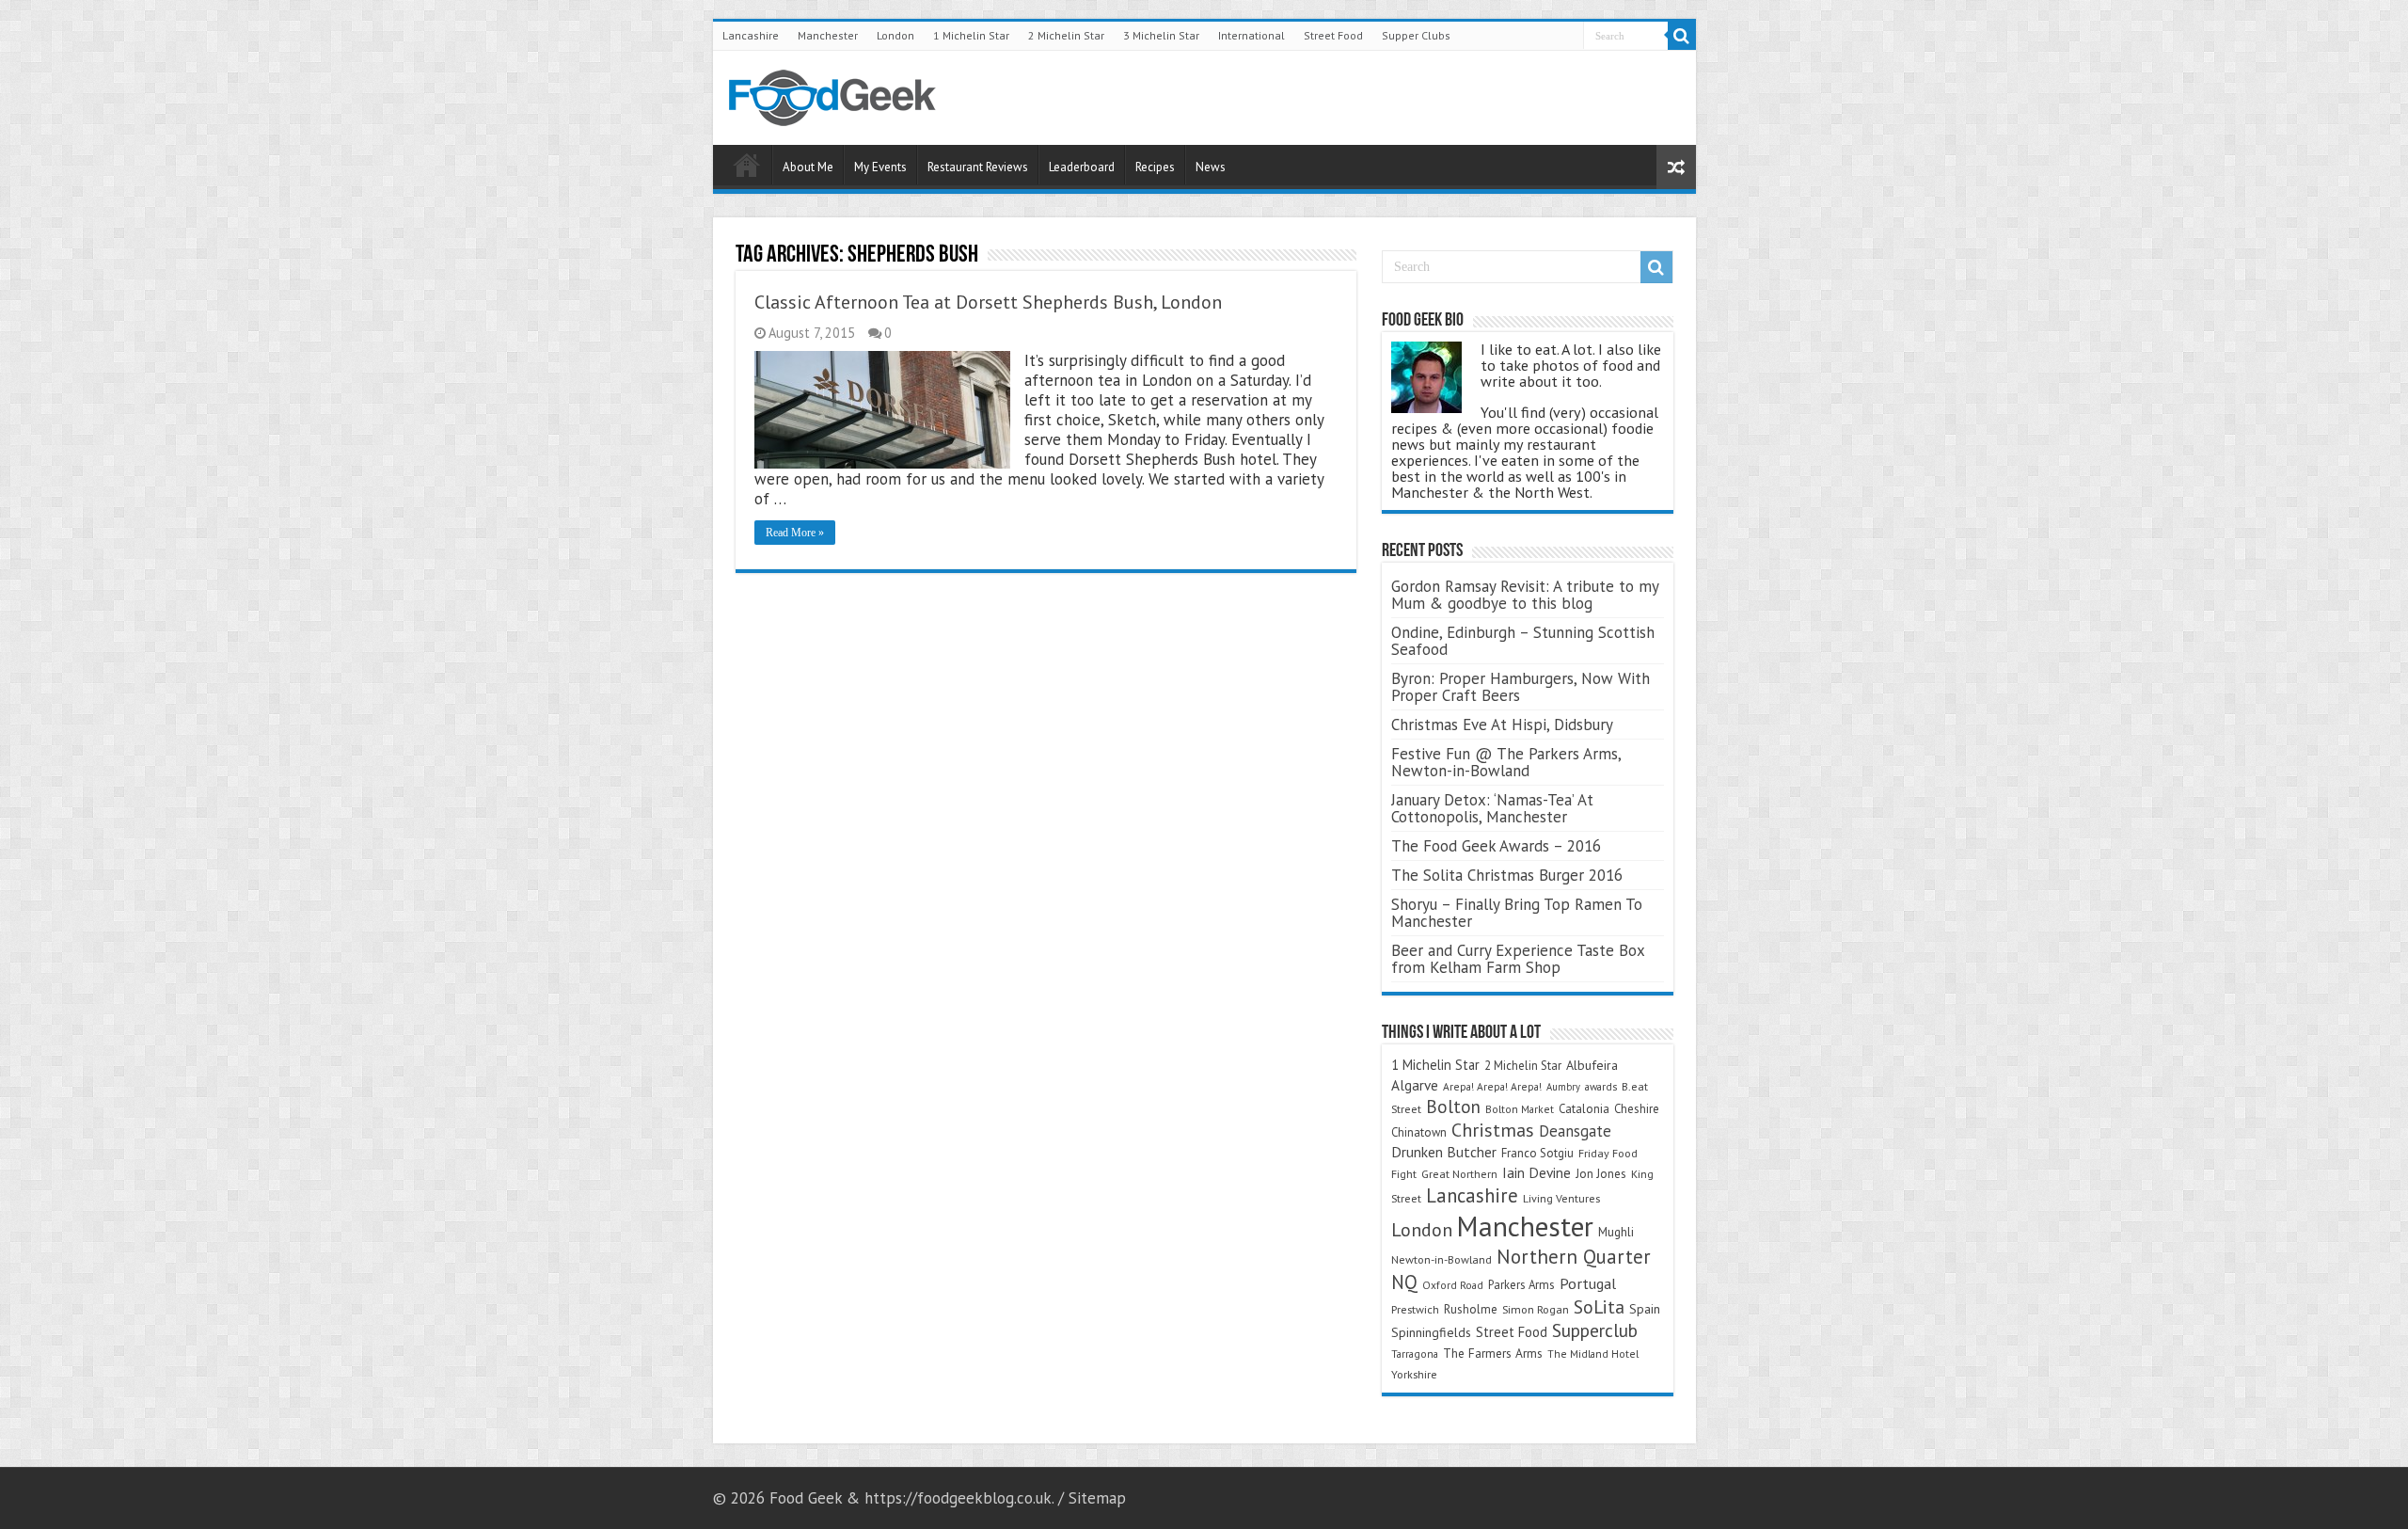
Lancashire (751, 35)
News (1211, 167)
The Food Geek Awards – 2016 (1496, 846)
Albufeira (1592, 1065)
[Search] (1682, 36)
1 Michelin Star (971, 35)
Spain (1645, 1309)
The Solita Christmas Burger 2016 (1507, 875)
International (1252, 35)
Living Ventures (1561, 1198)
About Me (808, 167)
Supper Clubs (1416, 35)
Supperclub (1595, 1330)
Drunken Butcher (1444, 1152)
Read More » (795, 533)
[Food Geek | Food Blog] (832, 94)
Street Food (1333, 35)
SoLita (1599, 1306)
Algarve (1415, 1085)
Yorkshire (1414, 1374)
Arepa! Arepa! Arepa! (1492, 1086)
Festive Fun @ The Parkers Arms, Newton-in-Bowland (1506, 762)
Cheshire (1637, 1109)
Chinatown (1419, 1132)
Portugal (1588, 1283)
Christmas (1493, 1130)
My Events (880, 167)
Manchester (828, 35)
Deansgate (1575, 1131)
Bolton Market (1520, 1109)
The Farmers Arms (1493, 1353)
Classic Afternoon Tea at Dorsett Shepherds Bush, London (988, 302)
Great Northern (1459, 1174)
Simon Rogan (1536, 1309)
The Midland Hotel (1593, 1354)
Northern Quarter (1574, 1257)
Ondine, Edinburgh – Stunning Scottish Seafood (1523, 641)
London (895, 35)
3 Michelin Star (1161, 35)
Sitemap (1097, 1498)
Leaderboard (1082, 167)
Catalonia (1584, 1109)
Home (747, 165)
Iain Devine (1537, 1172)
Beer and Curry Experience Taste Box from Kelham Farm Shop (1518, 959)
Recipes (1155, 167)
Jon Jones (1601, 1174)
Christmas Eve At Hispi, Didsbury (1502, 725)
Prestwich (1415, 1309)
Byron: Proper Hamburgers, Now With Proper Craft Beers (1521, 687)
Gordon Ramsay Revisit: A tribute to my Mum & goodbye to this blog (1525, 595)
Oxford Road (1453, 1285)
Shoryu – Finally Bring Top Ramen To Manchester (1517, 913)
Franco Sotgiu (1537, 1153)
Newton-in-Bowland (1442, 1259)
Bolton (1453, 1107)
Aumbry (1563, 1087)
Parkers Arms (1521, 1285)
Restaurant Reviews (978, 167)
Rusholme (1471, 1309)
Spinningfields (1431, 1332)
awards (1601, 1086)
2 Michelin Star (1066, 35)
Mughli (1616, 1232)
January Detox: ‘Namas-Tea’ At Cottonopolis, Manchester (1492, 808)
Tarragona (1415, 1354)
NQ (1404, 1282)
